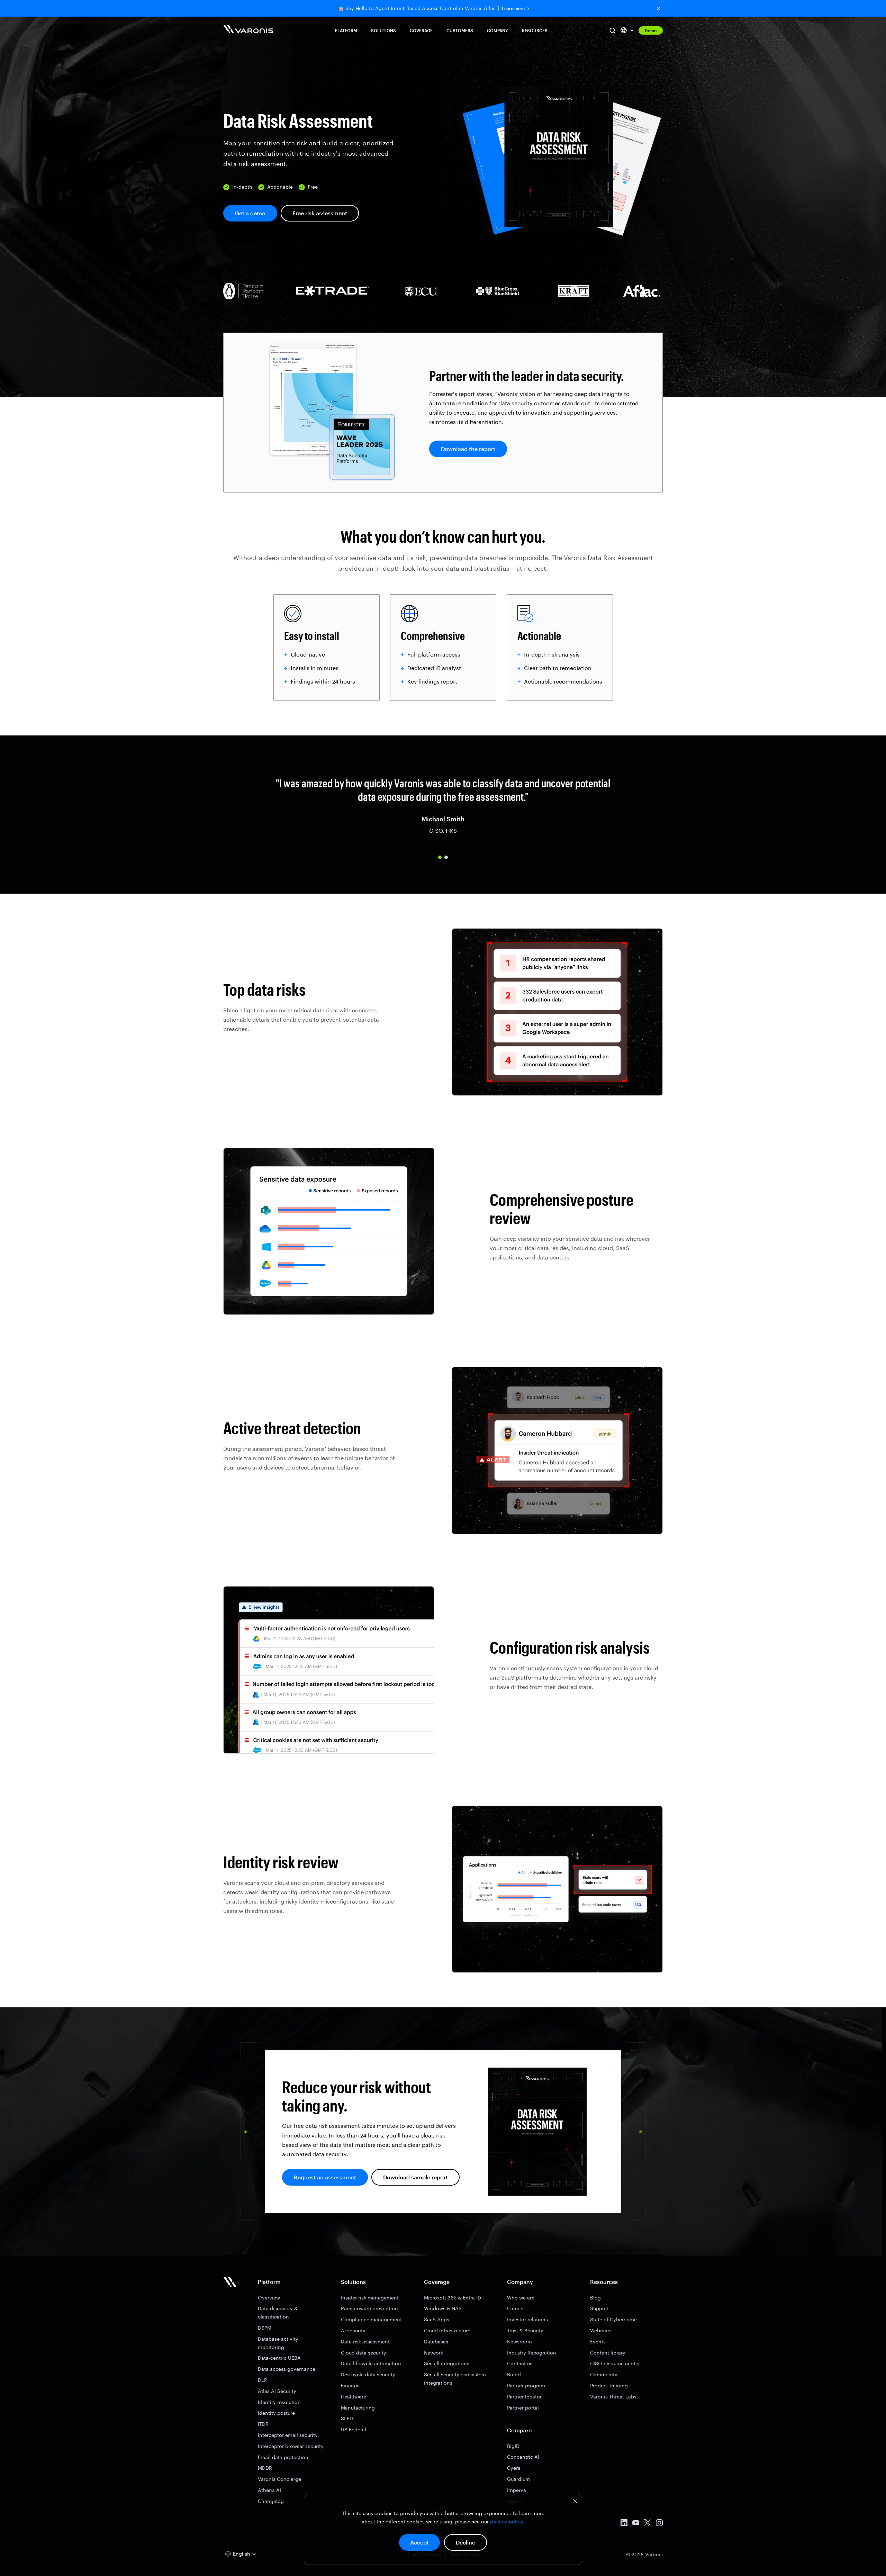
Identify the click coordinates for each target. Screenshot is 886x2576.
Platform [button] (346, 30)
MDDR (265, 2468)
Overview (269, 2298)
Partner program (526, 2385)
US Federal (354, 2429)
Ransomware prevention (369, 2308)
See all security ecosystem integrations (455, 2379)
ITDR (263, 2424)
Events (598, 2342)
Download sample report (415, 2177)
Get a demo (250, 213)
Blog (595, 2298)
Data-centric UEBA (279, 2358)
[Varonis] (248, 30)
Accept (419, 2542)
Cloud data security (364, 2353)
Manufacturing (358, 2408)
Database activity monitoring (278, 2343)
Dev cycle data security (368, 2374)
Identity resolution (279, 2402)
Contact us (520, 2363)
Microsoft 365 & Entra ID (453, 2298)
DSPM (265, 2328)
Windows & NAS (443, 2308)
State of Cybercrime (613, 2319)
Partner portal (523, 2408)
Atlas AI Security (277, 2391)
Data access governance (287, 2369)
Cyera (514, 2468)
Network (433, 2353)
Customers (460, 30)
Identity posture (276, 2413)
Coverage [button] (421, 30)
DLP (262, 2380)
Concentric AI (523, 2457)
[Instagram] (659, 2524)
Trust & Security (525, 2330)
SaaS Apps (437, 2319)
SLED (347, 2418)
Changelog (271, 2501)
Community (604, 2374)
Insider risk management (370, 2298)
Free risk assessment (320, 213)
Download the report (468, 449)
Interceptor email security (288, 2435)
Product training (609, 2385)
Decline (465, 2542)
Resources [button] (535, 30)
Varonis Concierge (279, 2479)
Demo (651, 30)
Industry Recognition (532, 2353)
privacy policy (507, 2521)
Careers (516, 2308)
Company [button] (498, 30)
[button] (440, 857)
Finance (350, 2385)
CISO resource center (615, 2363)
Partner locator (524, 2397)
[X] (648, 2524)
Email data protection (283, 2457)
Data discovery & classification (278, 2312)
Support (599, 2308)
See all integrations (447, 2363)
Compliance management (371, 2319)
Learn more (513, 8)
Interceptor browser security (291, 2446)
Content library (608, 2353)
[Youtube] (636, 2524)
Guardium (518, 2479)
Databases (436, 2342)
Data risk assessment (365, 2342)
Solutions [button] (383, 30)
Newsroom (519, 2342)
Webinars (601, 2330)
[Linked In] (624, 2524)
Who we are (521, 2298)
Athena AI (269, 2490)
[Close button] (659, 8)
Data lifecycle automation (371, 2363)
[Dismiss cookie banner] (575, 2502)
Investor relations (527, 2319)
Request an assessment (325, 2177)
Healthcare (354, 2397)
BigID (513, 2446)
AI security (353, 2330)
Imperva (517, 2490)
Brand (514, 2374)
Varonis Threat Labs (613, 2397)
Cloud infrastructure (447, 2330)
